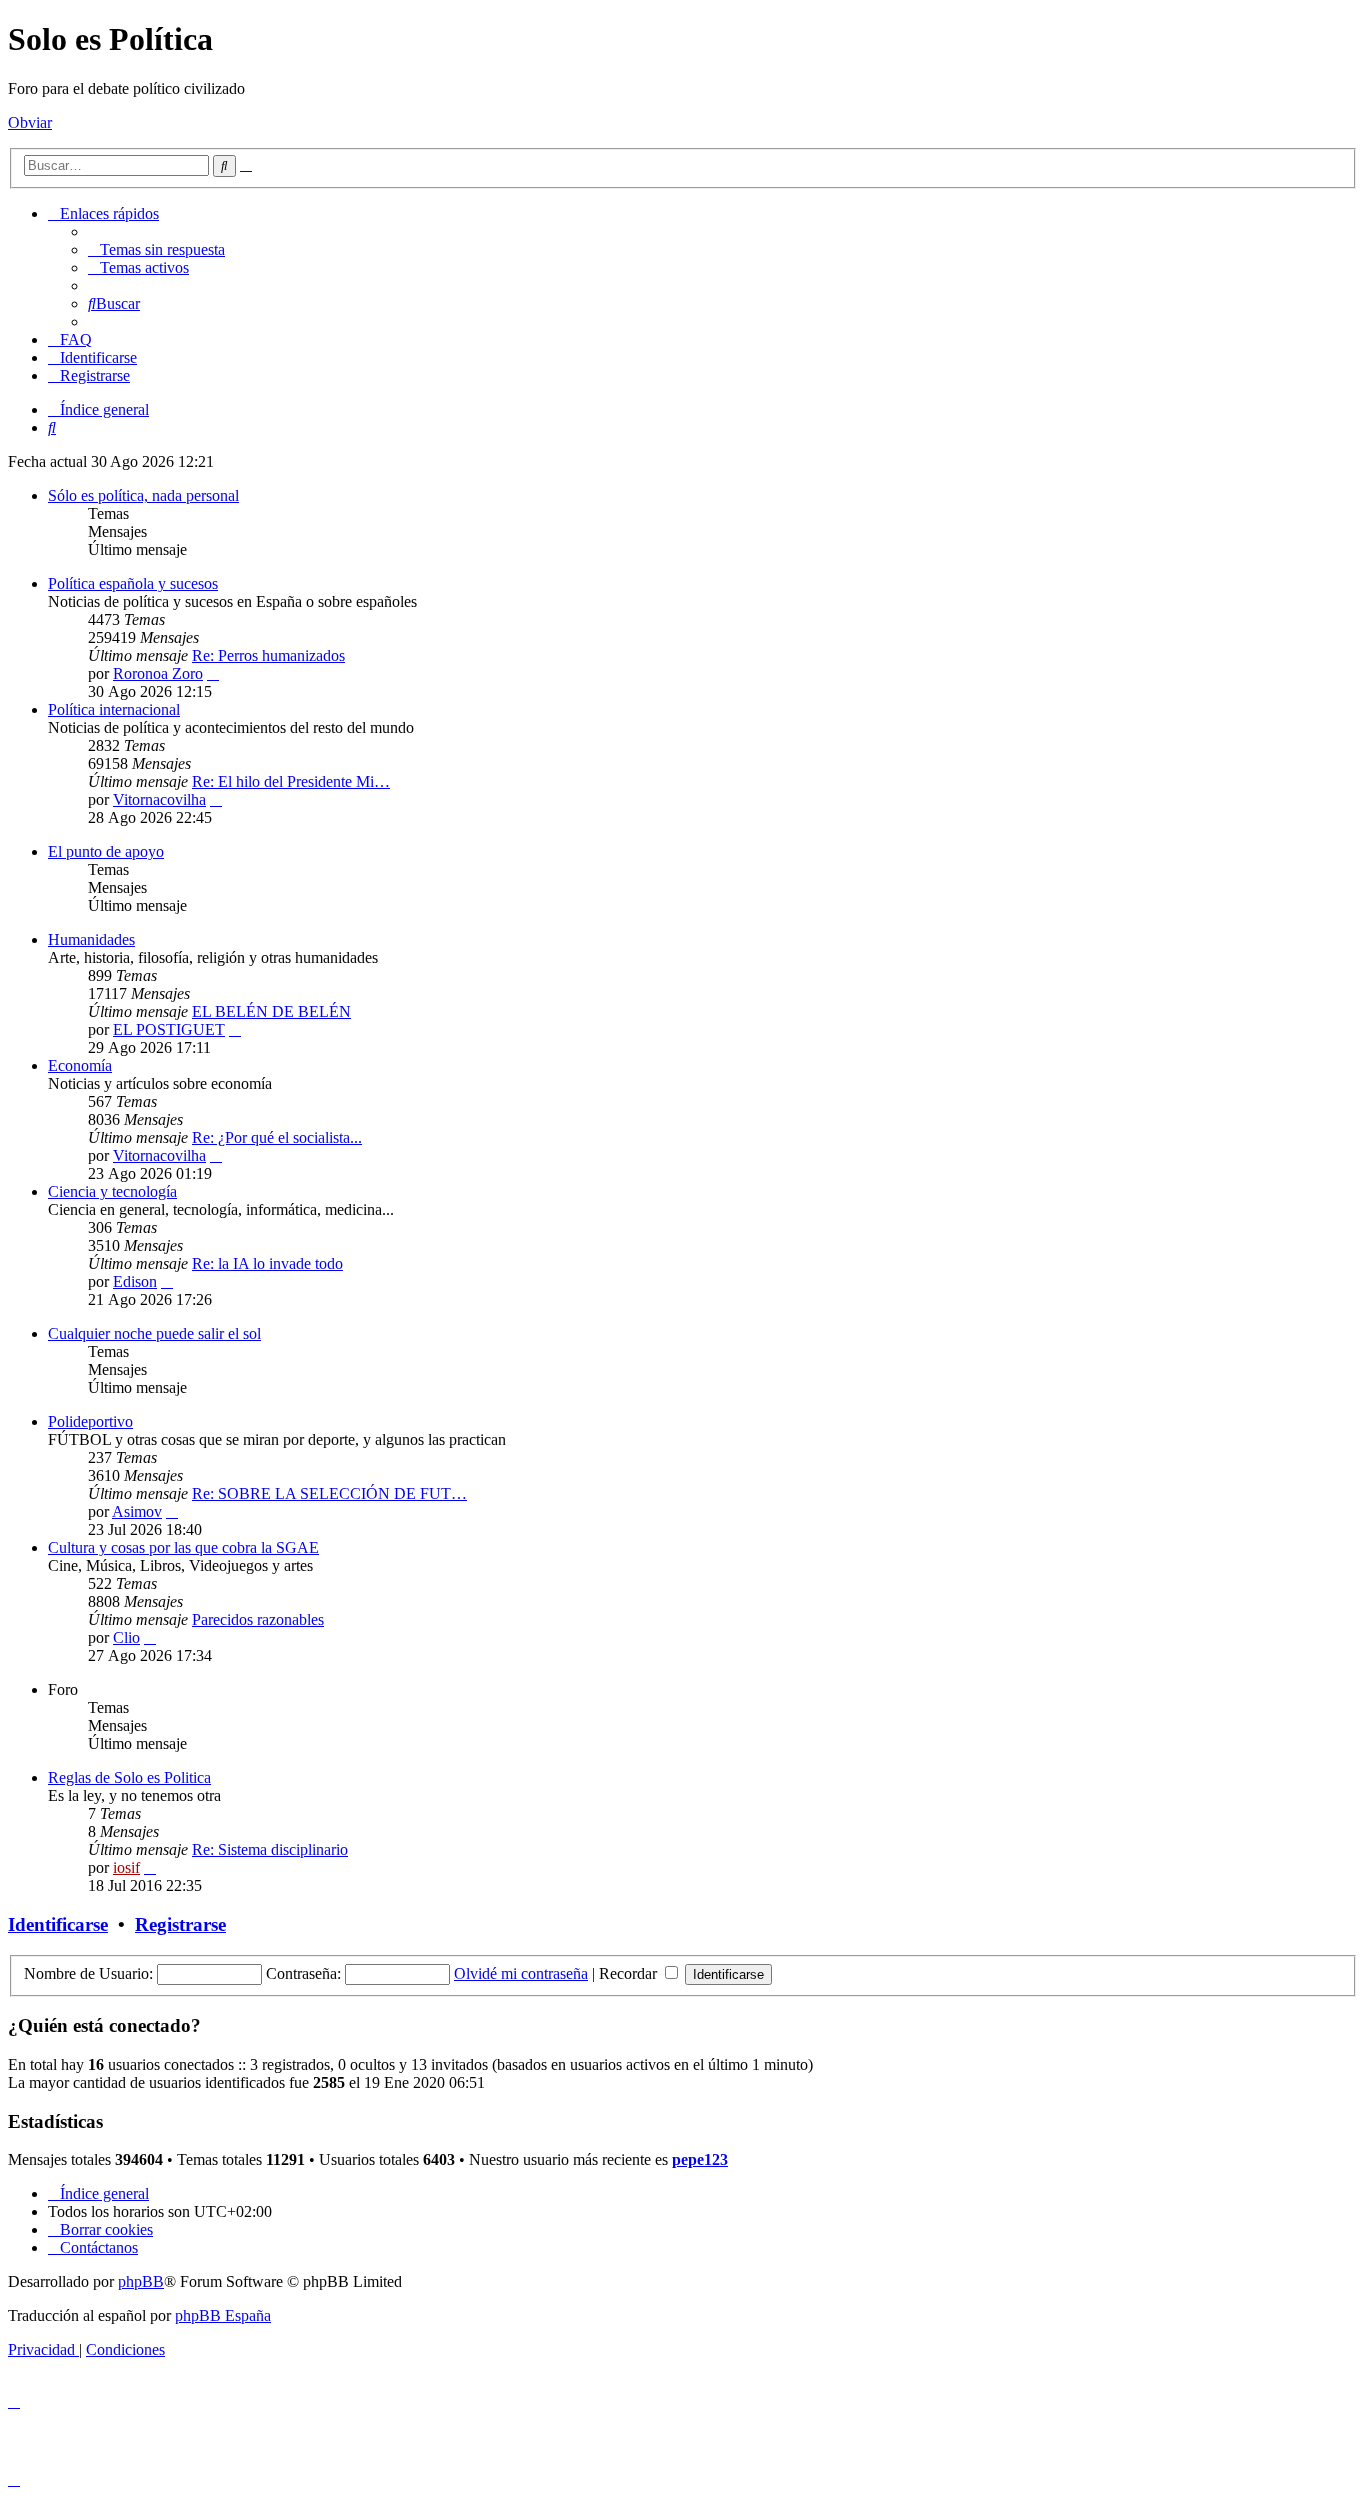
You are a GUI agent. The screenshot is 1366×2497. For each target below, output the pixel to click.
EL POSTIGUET (169, 1029)
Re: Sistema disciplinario (270, 1849)
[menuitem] (156, 249)
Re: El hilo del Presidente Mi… (291, 781)
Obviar (30, 122)
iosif (126, 1867)
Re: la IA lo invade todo (267, 1263)
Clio (126, 1637)
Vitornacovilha (159, 799)
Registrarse (180, 1924)
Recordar (630, 1973)
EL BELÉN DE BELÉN (271, 1011)
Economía (80, 1065)
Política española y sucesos (133, 583)
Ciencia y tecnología (112, 1191)
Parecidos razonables (258, 1619)
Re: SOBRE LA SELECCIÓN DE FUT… (329, 1493)
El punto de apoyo (106, 851)
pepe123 (700, 2159)
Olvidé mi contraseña (521, 1973)
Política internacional (114, 709)
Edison (135, 1281)
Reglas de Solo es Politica (129, 1777)
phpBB (141, 2281)
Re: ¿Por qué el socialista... (277, 1137)
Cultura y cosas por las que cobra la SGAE (183, 1547)
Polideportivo (90, 1421)
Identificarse (58, 1924)
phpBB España (223, 2315)
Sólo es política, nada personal (143, 495)
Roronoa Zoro (158, 673)
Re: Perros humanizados (268, 655)
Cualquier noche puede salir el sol (154, 1333)
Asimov (137, 1511)
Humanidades (91, 939)
